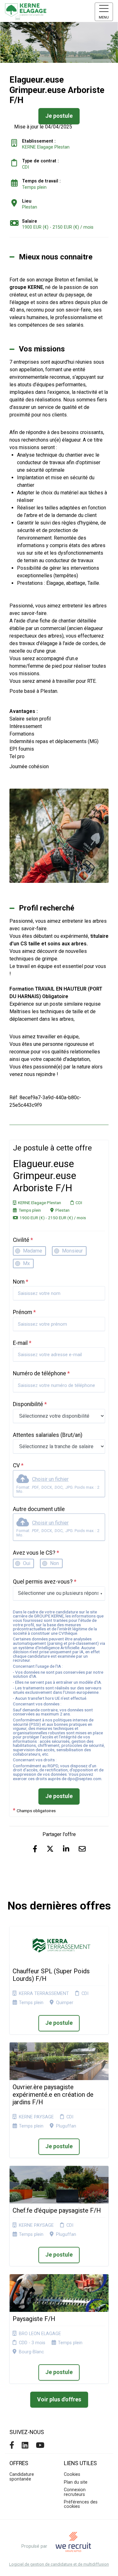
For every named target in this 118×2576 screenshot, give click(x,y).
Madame (33, 1251)
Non (54, 1563)
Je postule (59, 1796)
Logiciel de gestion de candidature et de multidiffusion (59, 2565)
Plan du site (76, 2482)
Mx (26, 1263)
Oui (27, 1563)
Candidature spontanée (22, 2477)
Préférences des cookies (81, 2504)
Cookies (72, 2474)
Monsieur (72, 1251)
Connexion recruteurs (75, 2492)
